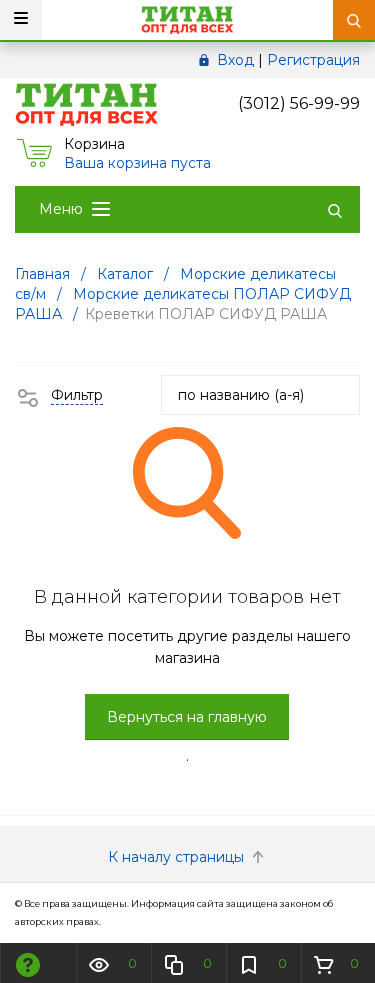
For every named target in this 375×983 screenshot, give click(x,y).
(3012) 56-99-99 (299, 103)
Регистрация (313, 60)
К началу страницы (178, 857)
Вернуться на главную (187, 717)
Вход (235, 60)
